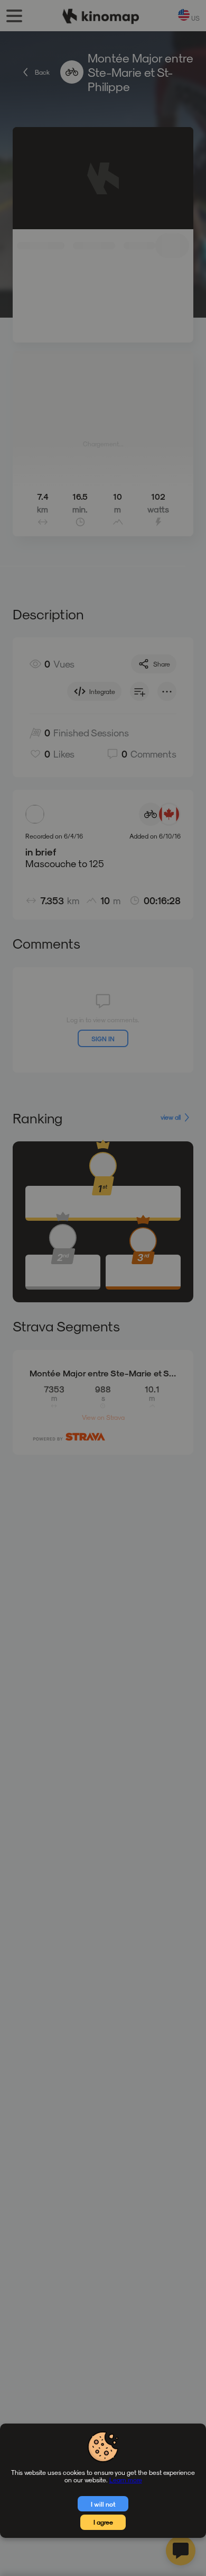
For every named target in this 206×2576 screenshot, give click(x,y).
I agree (103, 2522)
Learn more (126, 2480)
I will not (103, 2504)
